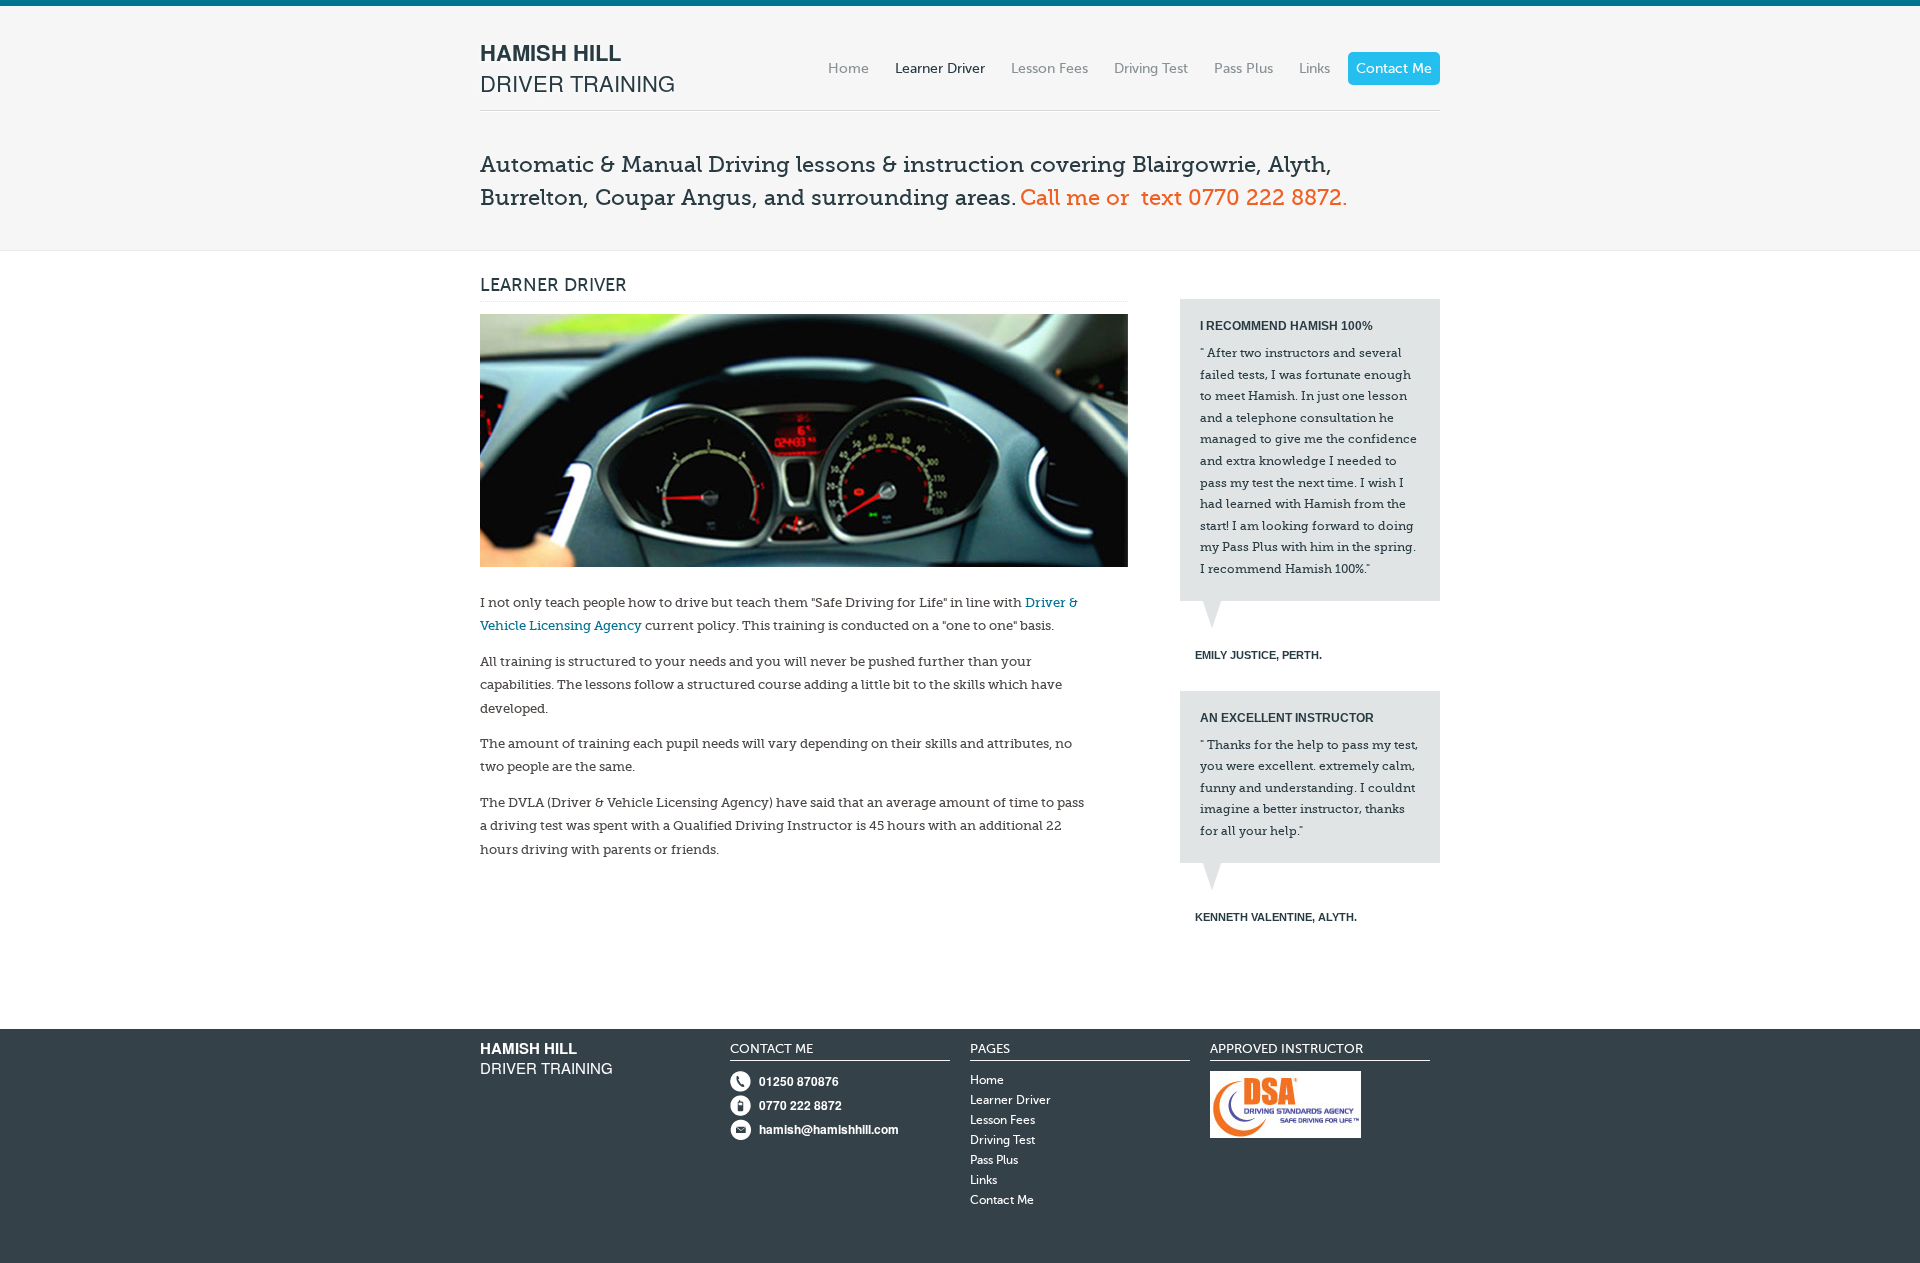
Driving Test (1151, 68)
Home (848, 68)
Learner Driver (940, 68)
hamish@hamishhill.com (829, 1129)
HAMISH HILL (577, 67)
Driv (1039, 602)
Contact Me (1394, 68)
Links (1314, 68)
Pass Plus (1243, 68)
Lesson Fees (1049, 68)
